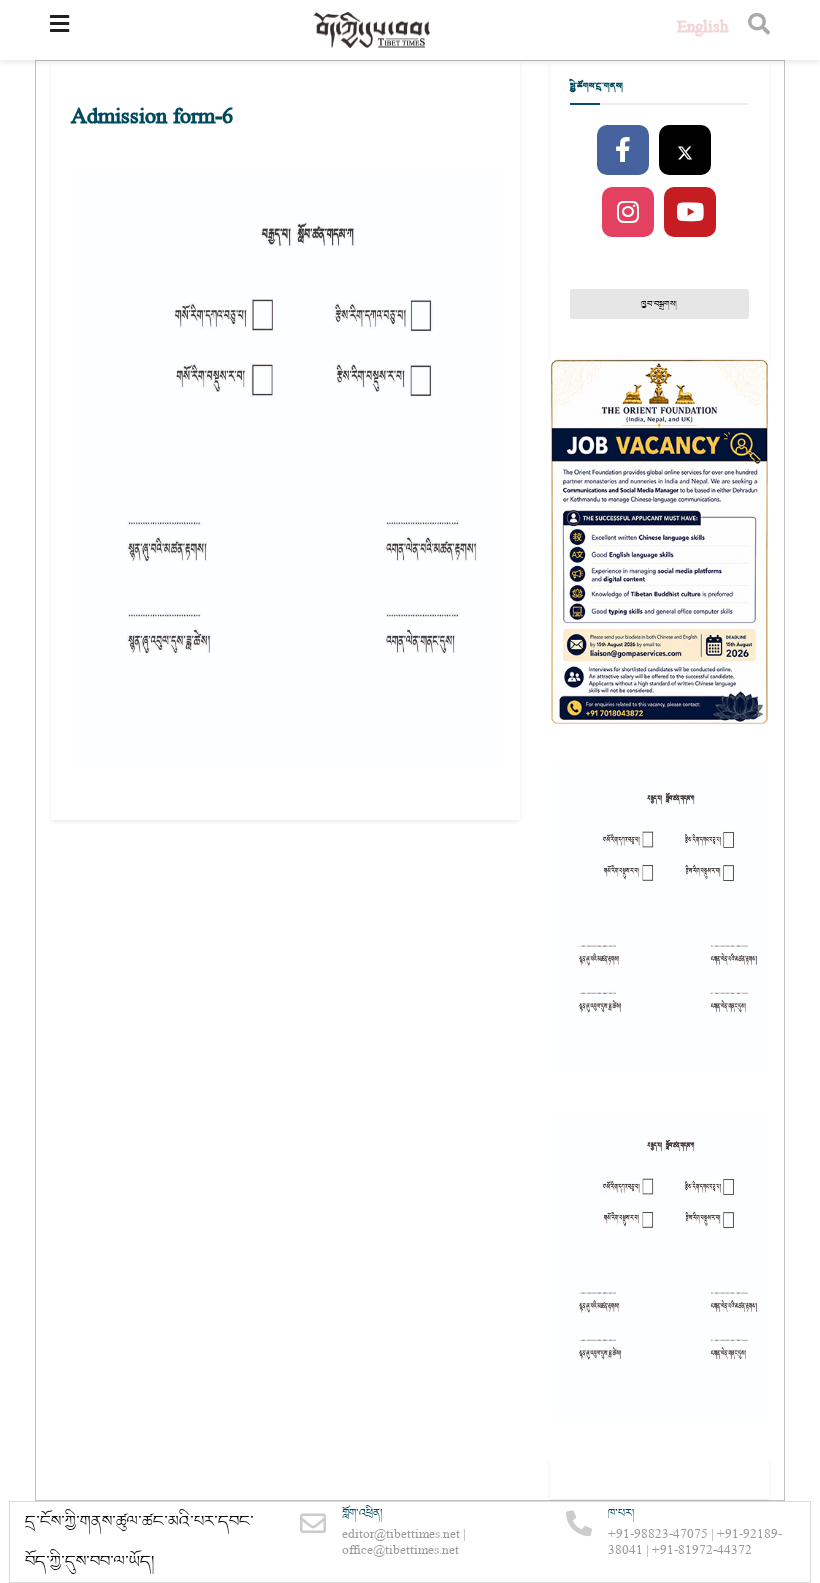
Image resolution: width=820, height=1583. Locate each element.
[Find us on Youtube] (690, 213)
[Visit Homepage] (373, 30)
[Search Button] (759, 30)
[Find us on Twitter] (685, 151)
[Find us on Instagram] (628, 213)
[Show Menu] (59, 30)
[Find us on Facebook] (623, 151)
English (702, 29)
